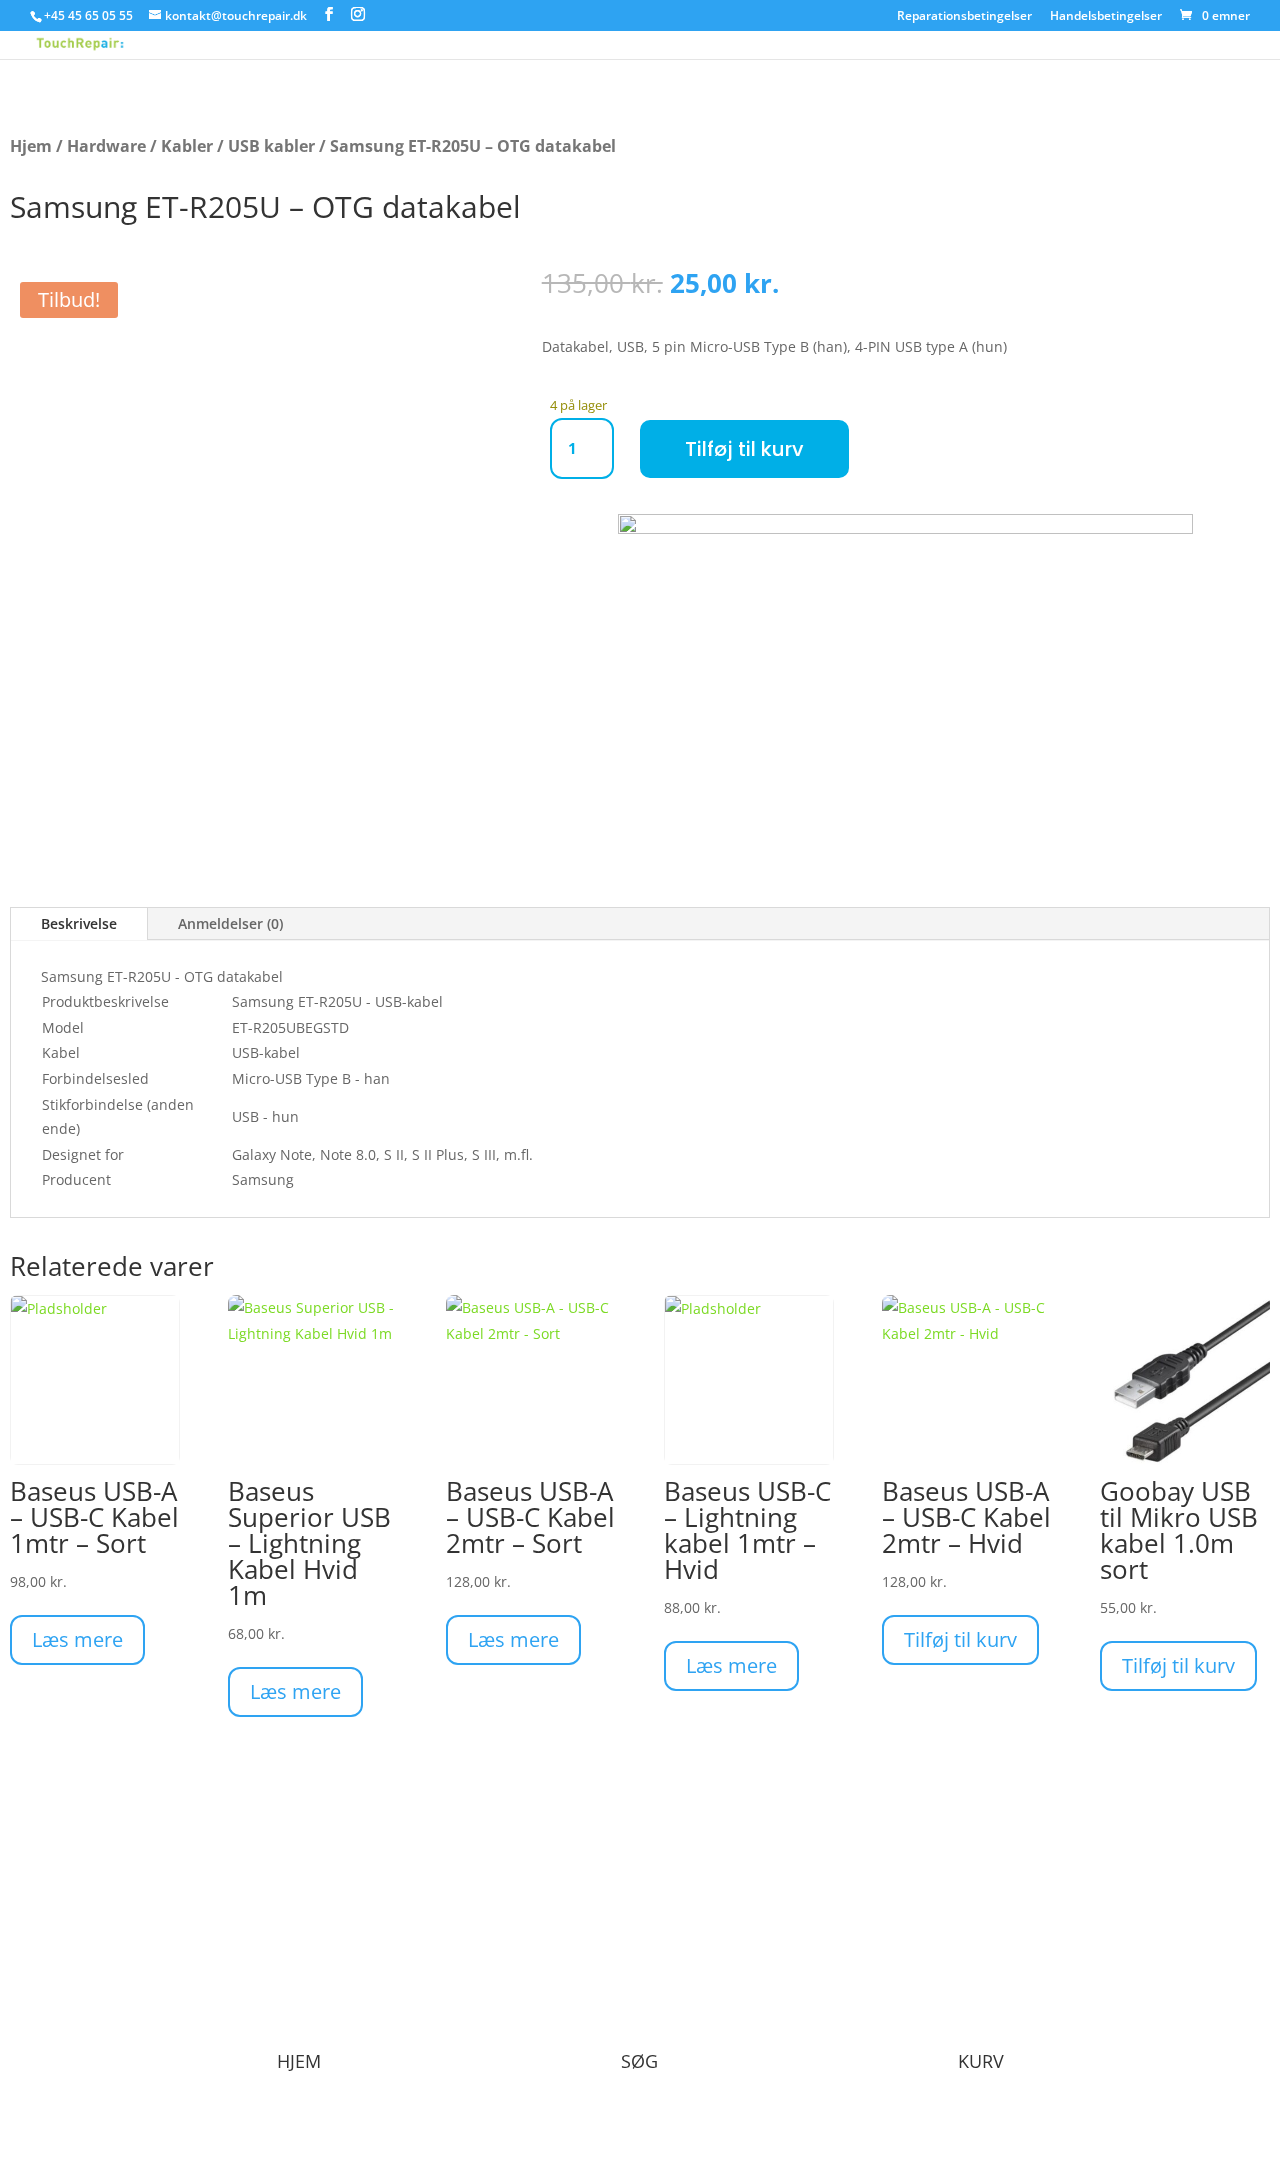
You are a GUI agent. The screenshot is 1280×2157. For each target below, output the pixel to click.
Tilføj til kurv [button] (960, 1639)
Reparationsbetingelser (964, 17)
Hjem (31, 146)
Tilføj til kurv (744, 449)
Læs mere (77, 1639)
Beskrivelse (79, 923)
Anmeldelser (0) (230, 923)
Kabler (187, 146)
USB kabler (271, 146)
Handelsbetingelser (1106, 17)
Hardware (106, 146)
